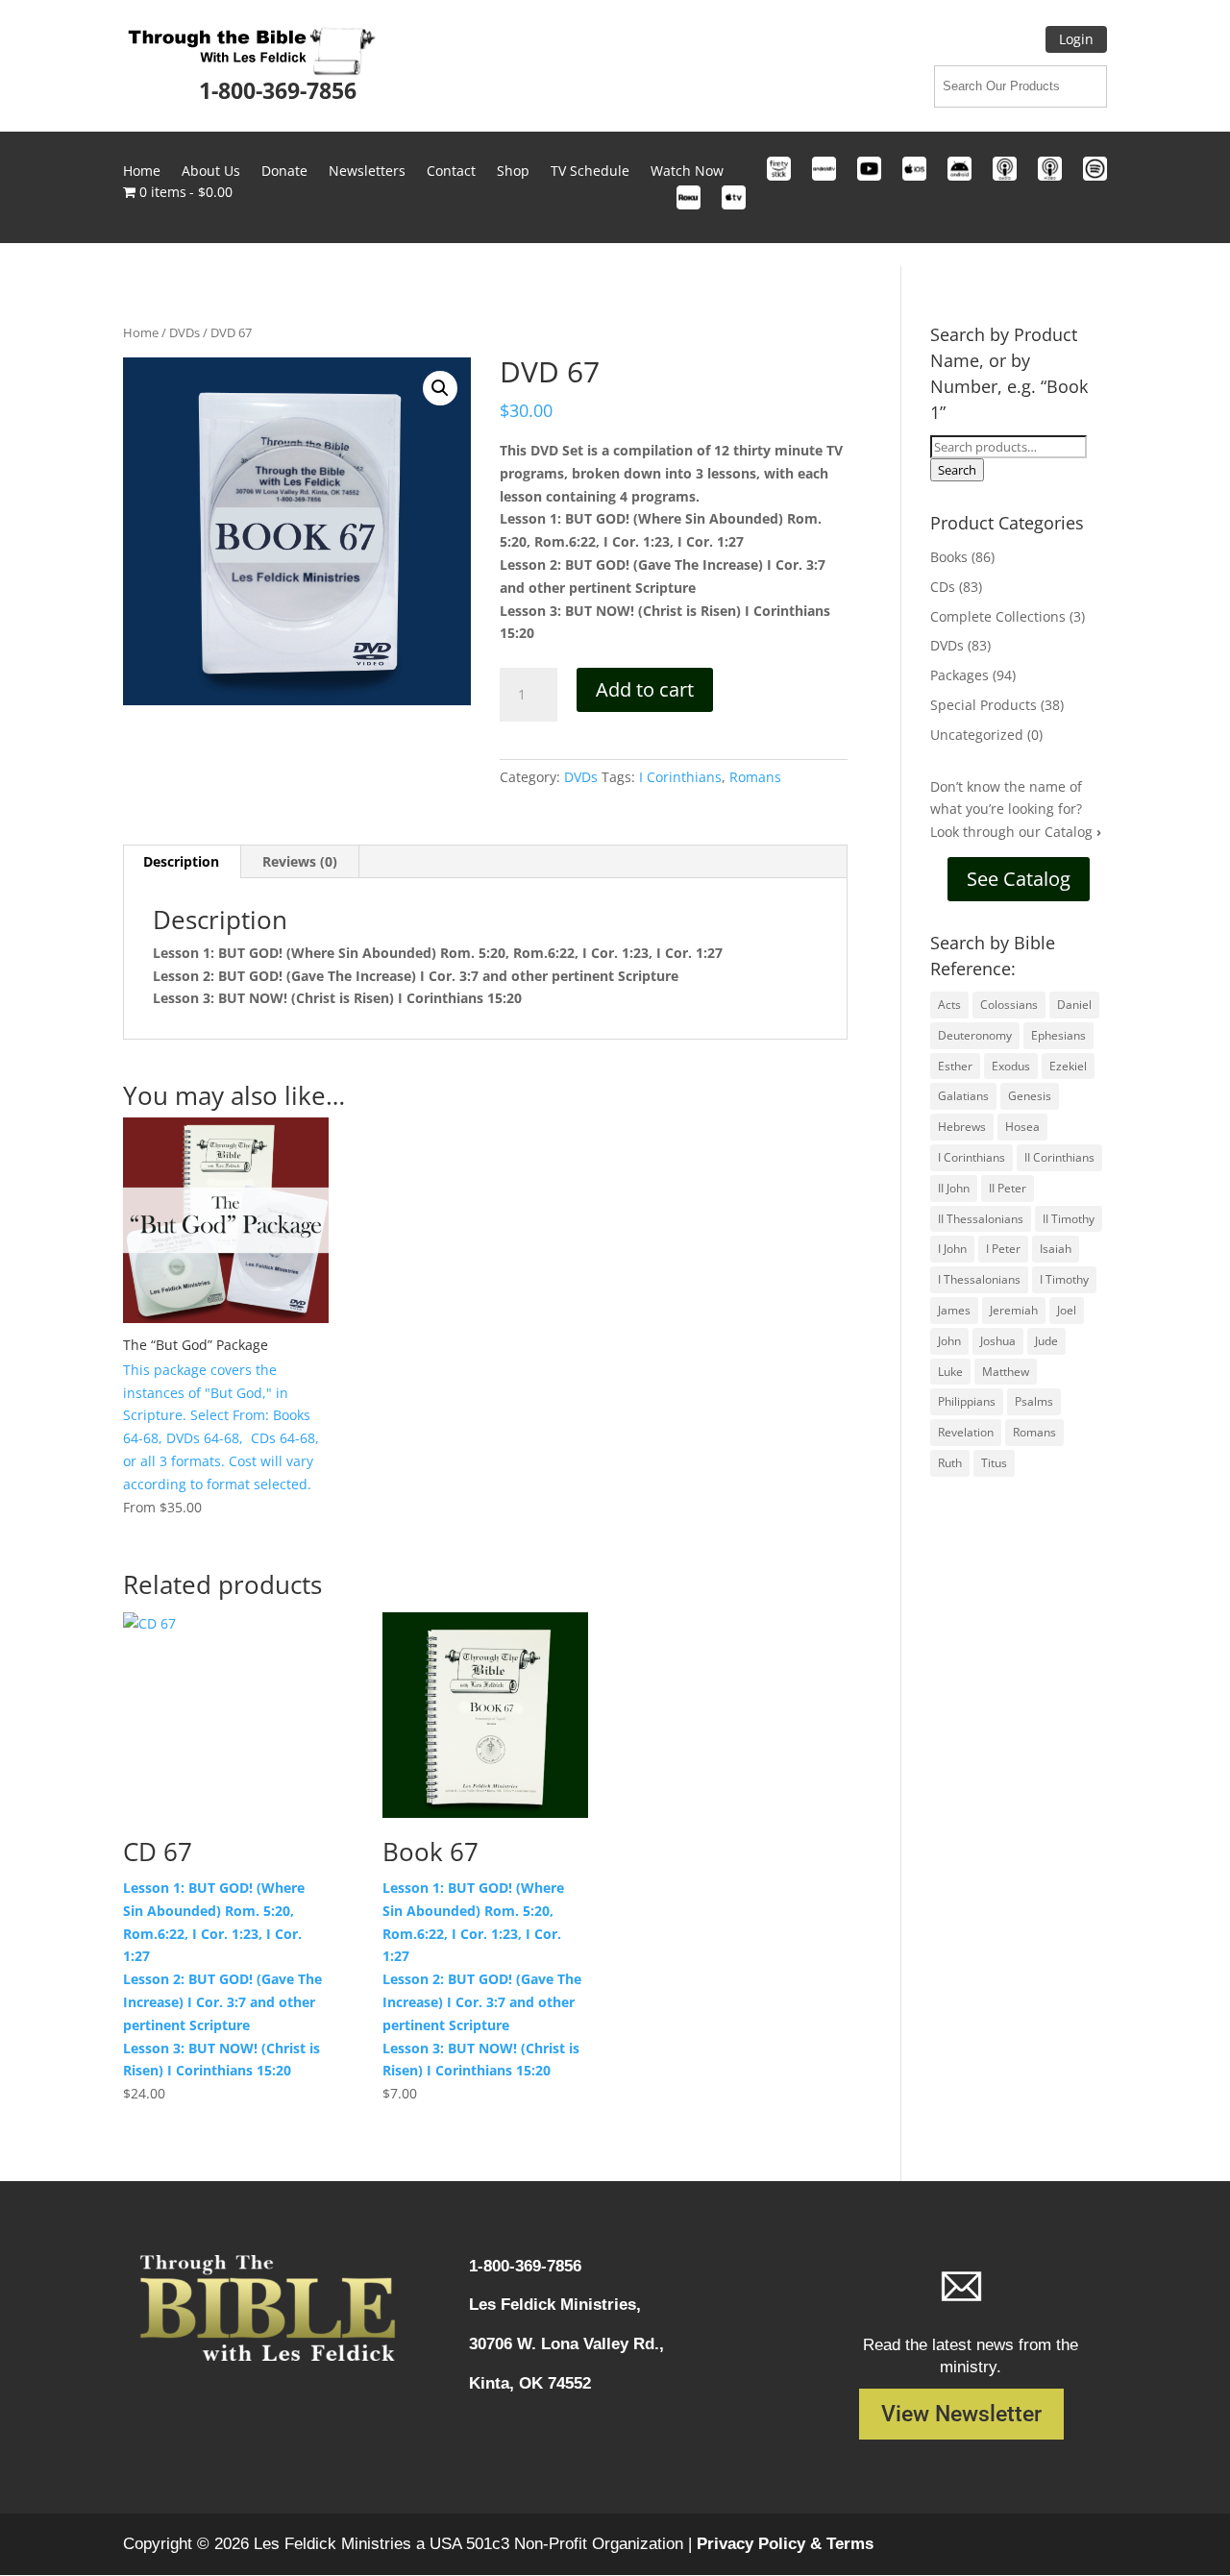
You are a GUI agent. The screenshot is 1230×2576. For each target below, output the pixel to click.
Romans (755, 777)
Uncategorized (977, 735)
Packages (959, 675)
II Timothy (1069, 1219)
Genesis (1030, 1096)
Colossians (1009, 1005)
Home (142, 172)
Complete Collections (998, 616)
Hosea (1022, 1127)
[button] (440, 388)
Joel (1067, 1310)
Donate (284, 172)
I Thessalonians (979, 1279)
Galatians (963, 1096)
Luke (950, 1372)
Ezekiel (1068, 1066)
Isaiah (1056, 1249)
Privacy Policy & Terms (785, 2544)
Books (949, 557)
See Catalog (1019, 879)
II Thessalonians (981, 1219)
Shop (513, 172)
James (954, 1310)
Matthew (1006, 1372)
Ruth (950, 1463)
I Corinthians (680, 777)
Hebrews (962, 1127)
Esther (955, 1066)
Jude (1046, 1341)
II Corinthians (1059, 1157)
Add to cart (645, 689)
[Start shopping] (615, 254)
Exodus (1011, 1066)
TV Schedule (590, 172)
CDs (943, 587)
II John (954, 1188)
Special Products (984, 705)
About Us (211, 172)
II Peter (1008, 1188)
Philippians (967, 1401)
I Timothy (1064, 1279)
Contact (451, 172)
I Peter (1003, 1249)
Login (1076, 39)
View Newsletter (961, 2414)
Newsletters (367, 172)
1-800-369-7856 (278, 90)
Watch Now (687, 172)
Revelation (966, 1432)
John (949, 1341)
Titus (994, 1463)
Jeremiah (1014, 1310)
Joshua (998, 1341)
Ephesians (1058, 1035)
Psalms (1034, 1401)
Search (957, 470)
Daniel (1074, 1005)
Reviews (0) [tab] (300, 861)
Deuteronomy (975, 1035)
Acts (949, 1005)
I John (952, 1249)
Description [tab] (181, 861)
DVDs (184, 332)
